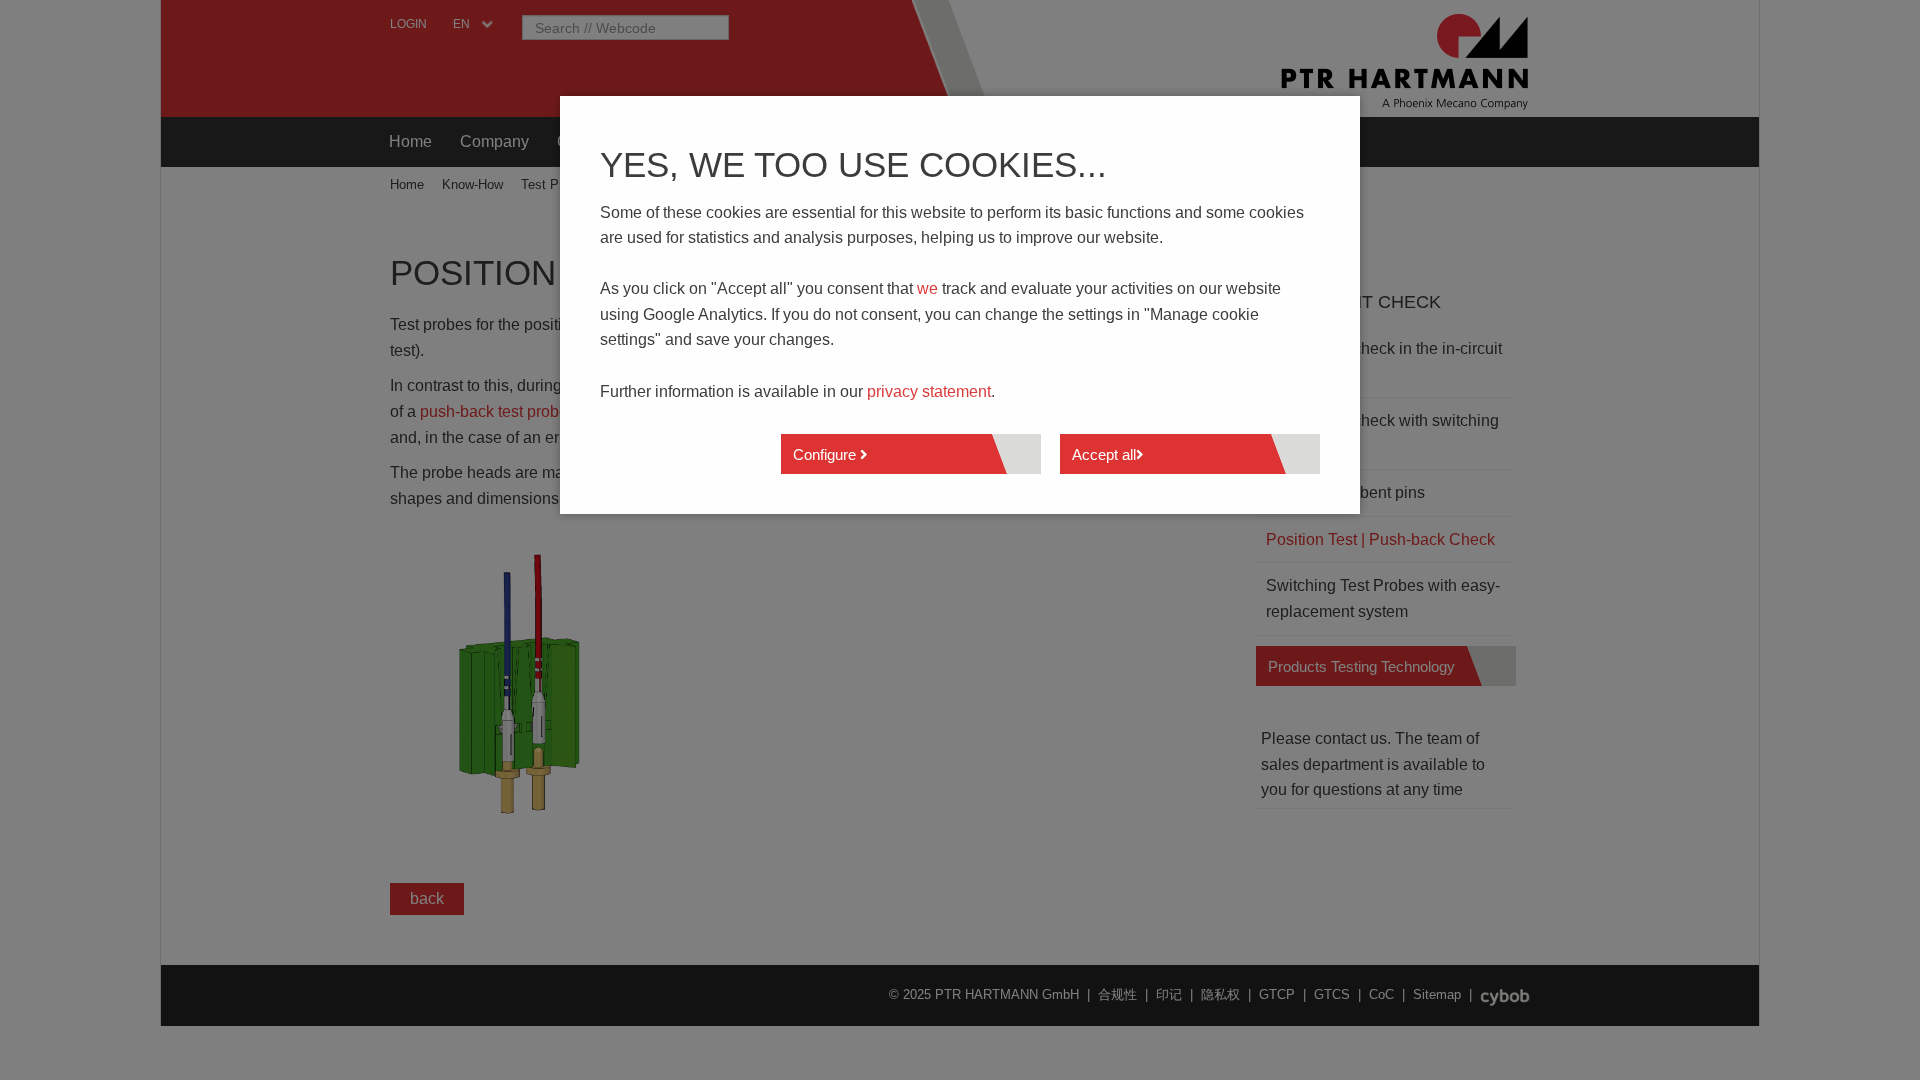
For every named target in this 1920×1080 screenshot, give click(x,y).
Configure (826, 454)
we (927, 288)
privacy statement (929, 391)
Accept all (1104, 454)
